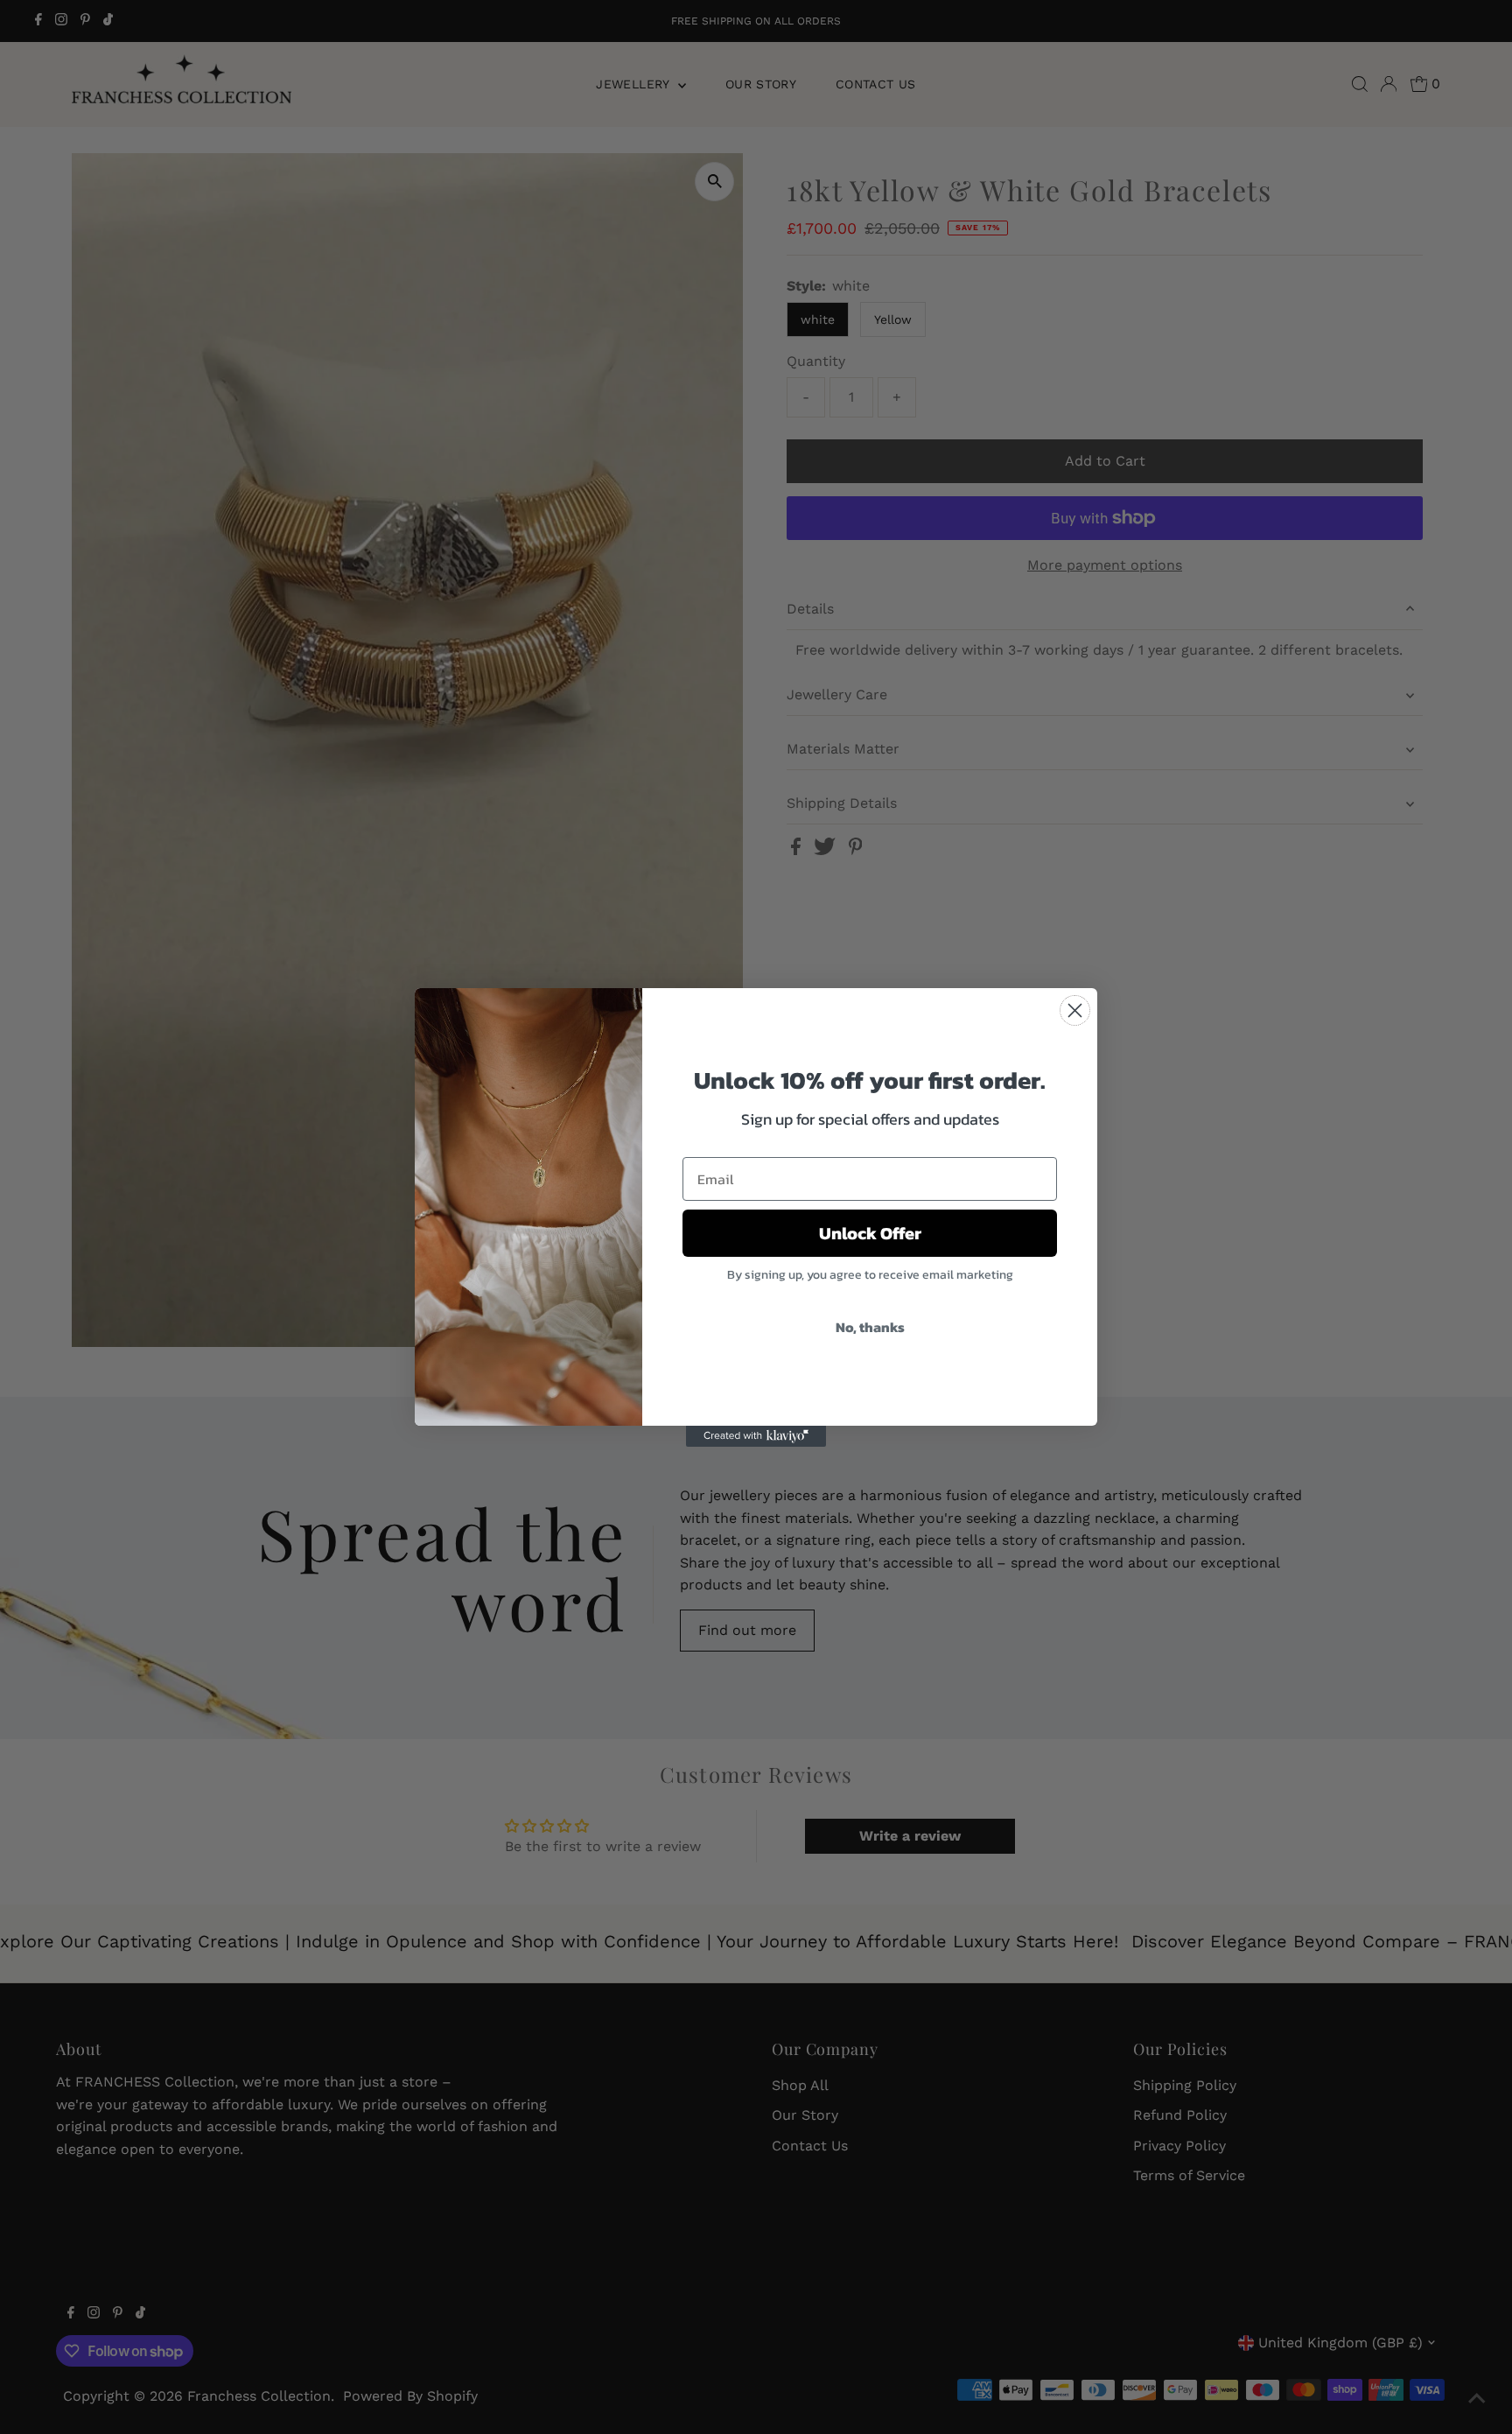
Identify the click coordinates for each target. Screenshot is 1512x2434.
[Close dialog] (1075, 1010)
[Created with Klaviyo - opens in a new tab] (756, 1436)
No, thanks (870, 1327)
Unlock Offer (870, 1233)
